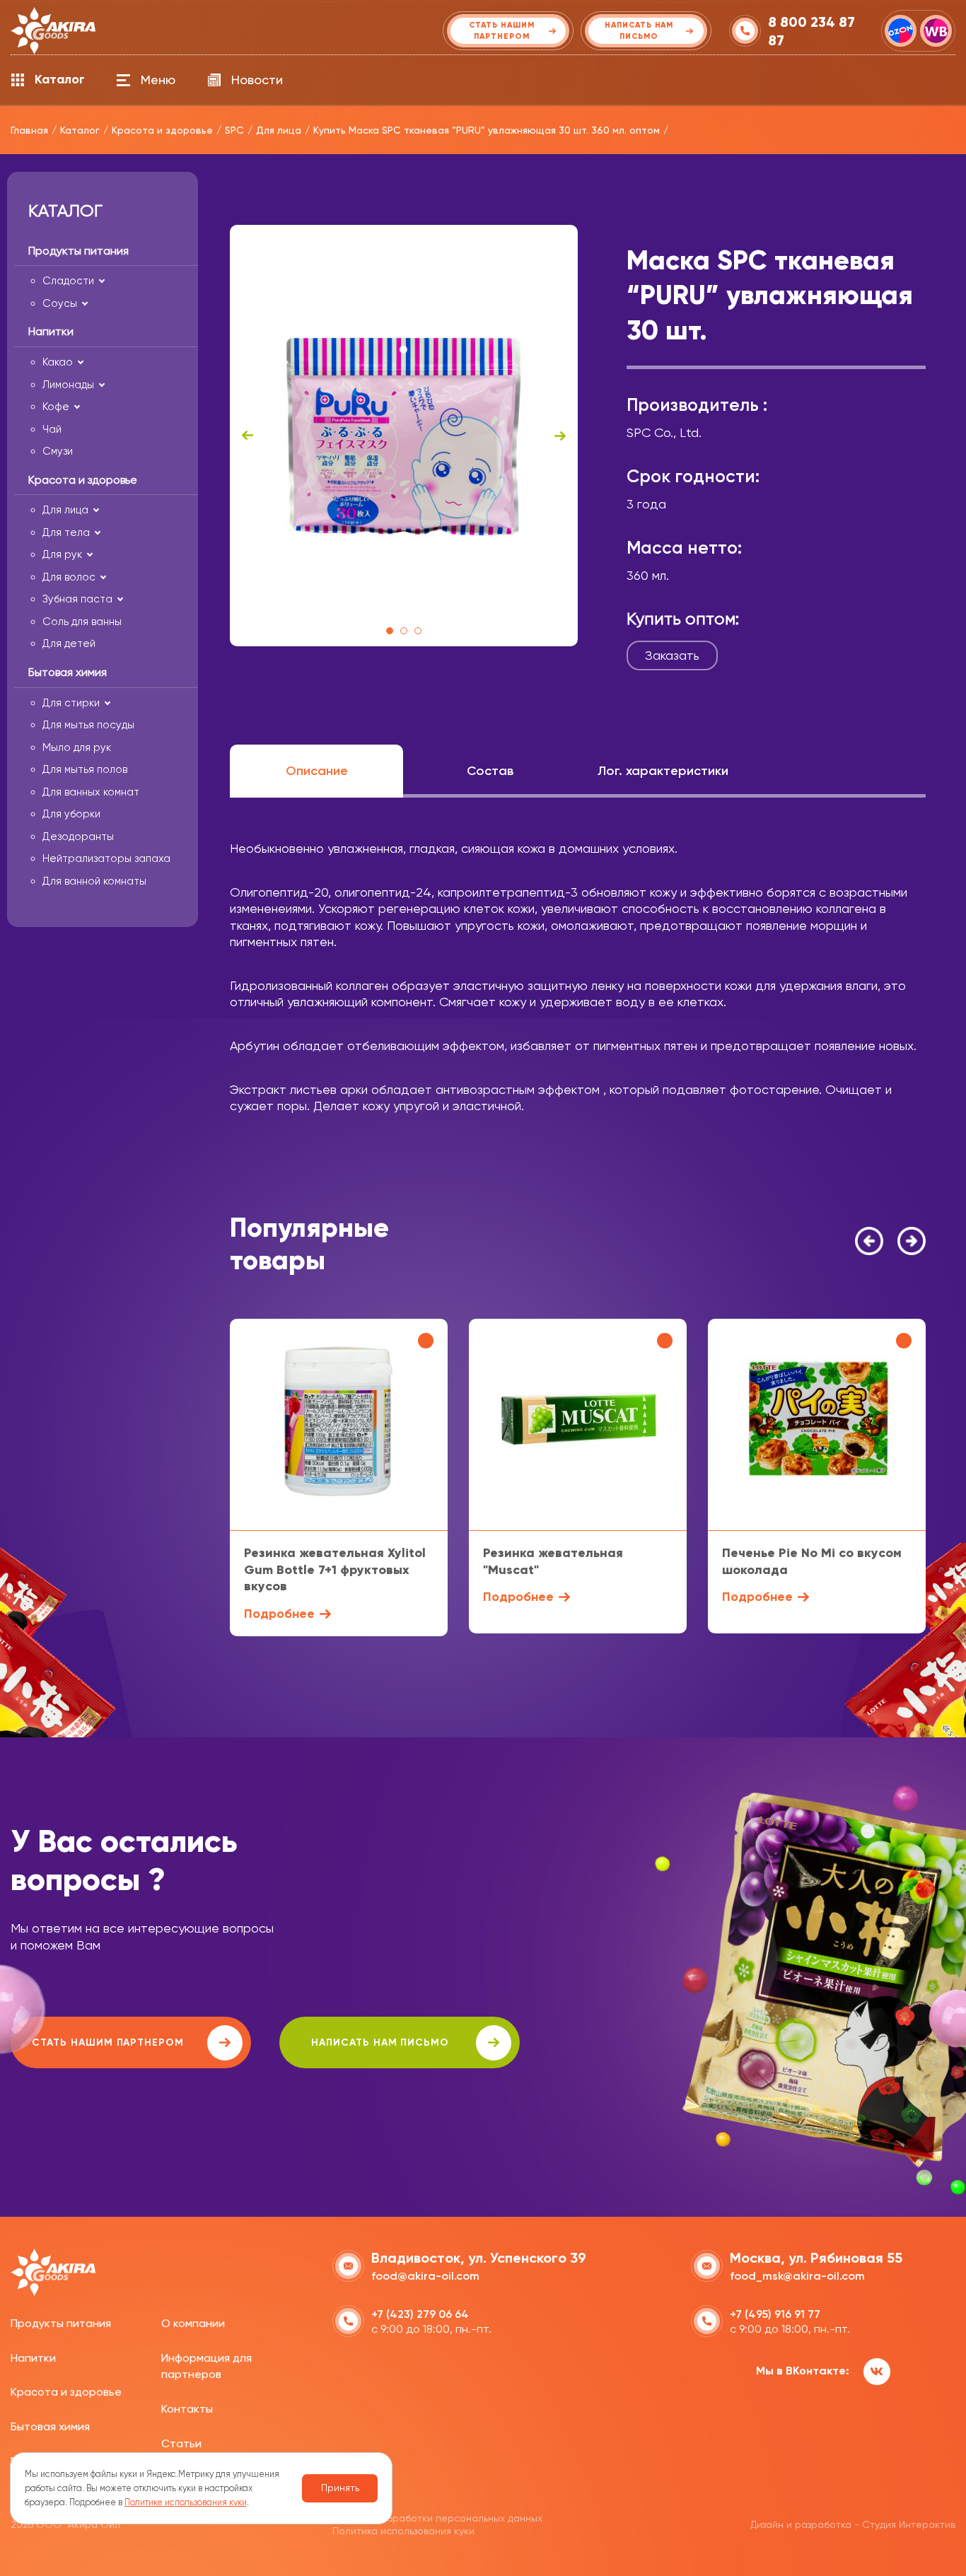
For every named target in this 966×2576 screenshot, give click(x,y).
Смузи (58, 451)
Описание (317, 771)
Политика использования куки (403, 2531)
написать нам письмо (380, 2042)
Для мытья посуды (88, 725)
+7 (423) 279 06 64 (420, 2314)
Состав (490, 771)
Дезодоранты (78, 837)
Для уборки (71, 814)
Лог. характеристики (663, 771)
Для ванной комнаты (94, 881)
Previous (248, 436)
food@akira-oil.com (425, 2276)
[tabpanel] (404, 436)
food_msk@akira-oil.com (797, 2276)
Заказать (672, 655)
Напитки (33, 2358)
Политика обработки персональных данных (437, 2518)
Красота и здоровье (66, 2392)
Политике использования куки (186, 2502)
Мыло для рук (77, 747)
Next (560, 436)
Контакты (187, 2409)
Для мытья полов (85, 769)
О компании (193, 2323)
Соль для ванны (82, 622)
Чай (52, 429)
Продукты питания (61, 2323)
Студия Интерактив (909, 2524)
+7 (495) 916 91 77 (775, 2314)
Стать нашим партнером (108, 2042)
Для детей (69, 643)
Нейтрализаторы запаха (106, 858)
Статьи (181, 2443)
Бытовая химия (50, 2426)
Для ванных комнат (91, 792)
